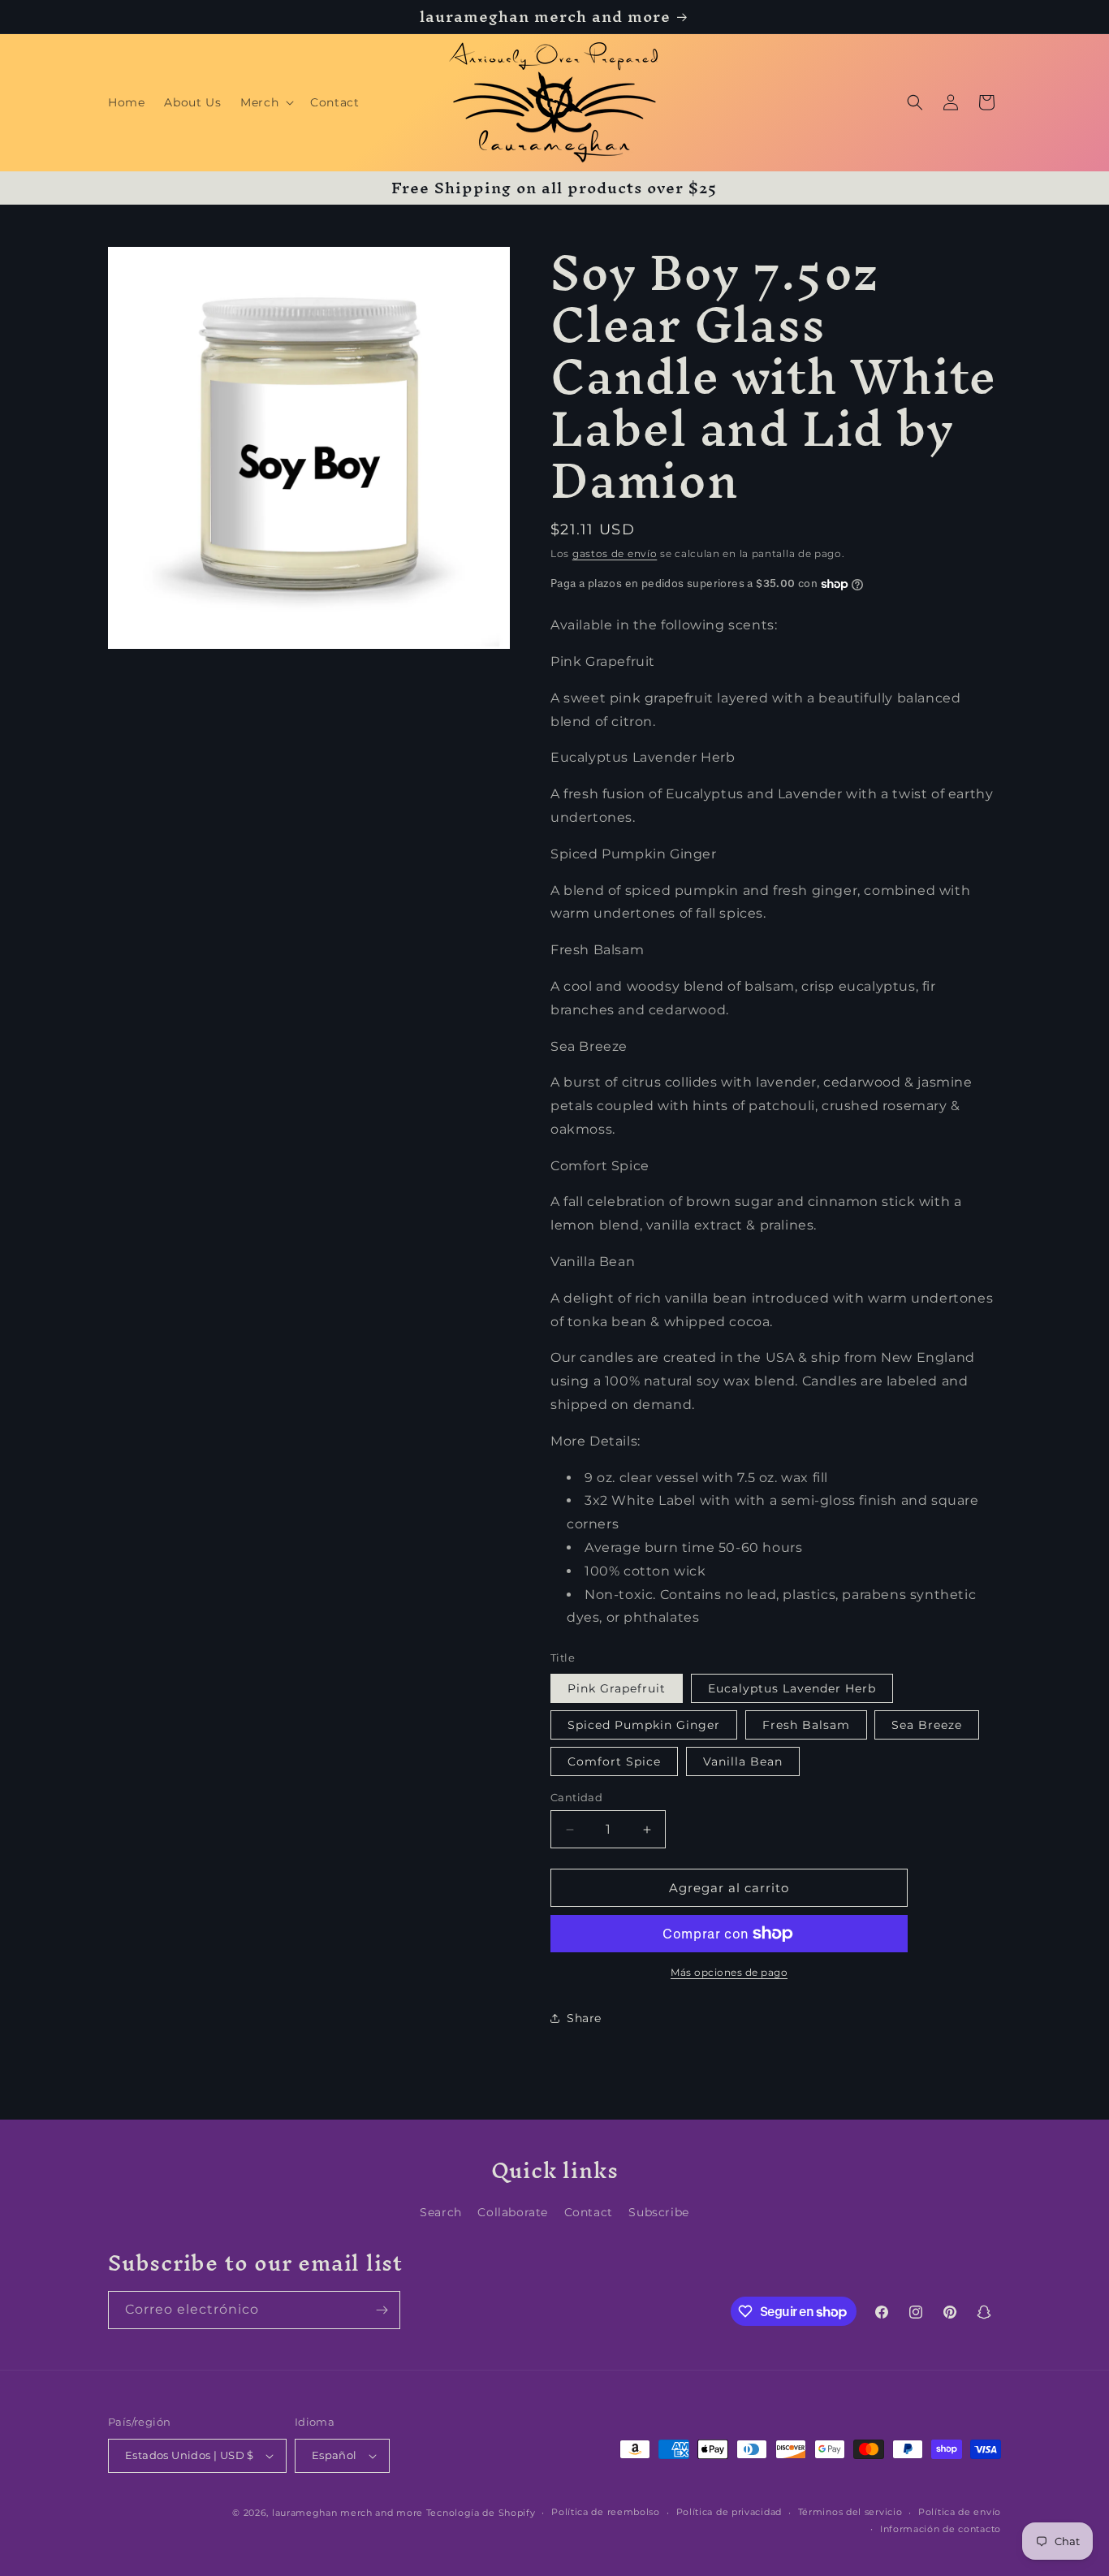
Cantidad (576, 1797)
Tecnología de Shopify (481, 2513)
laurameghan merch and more (347, 2513)
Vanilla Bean (743, 1761)
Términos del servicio (850, 2512)
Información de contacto (941, 2529)
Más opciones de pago (729, 1972)
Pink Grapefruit (617, 1688)
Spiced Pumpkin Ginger (644, 1725)
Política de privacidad (729, 2512)
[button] (265, 102)
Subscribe (658, 2212)
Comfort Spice (614, 1761)
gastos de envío (615, 553)
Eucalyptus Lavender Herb (792, 1688)
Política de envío (960, 2512)
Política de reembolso (606, 2512)
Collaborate (513, 2212)
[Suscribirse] (382, 2310)
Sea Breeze (927, 1725)
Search (441, 2212)
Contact (589, 2212)
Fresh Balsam (806, 1725)
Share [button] (584, 2018)
